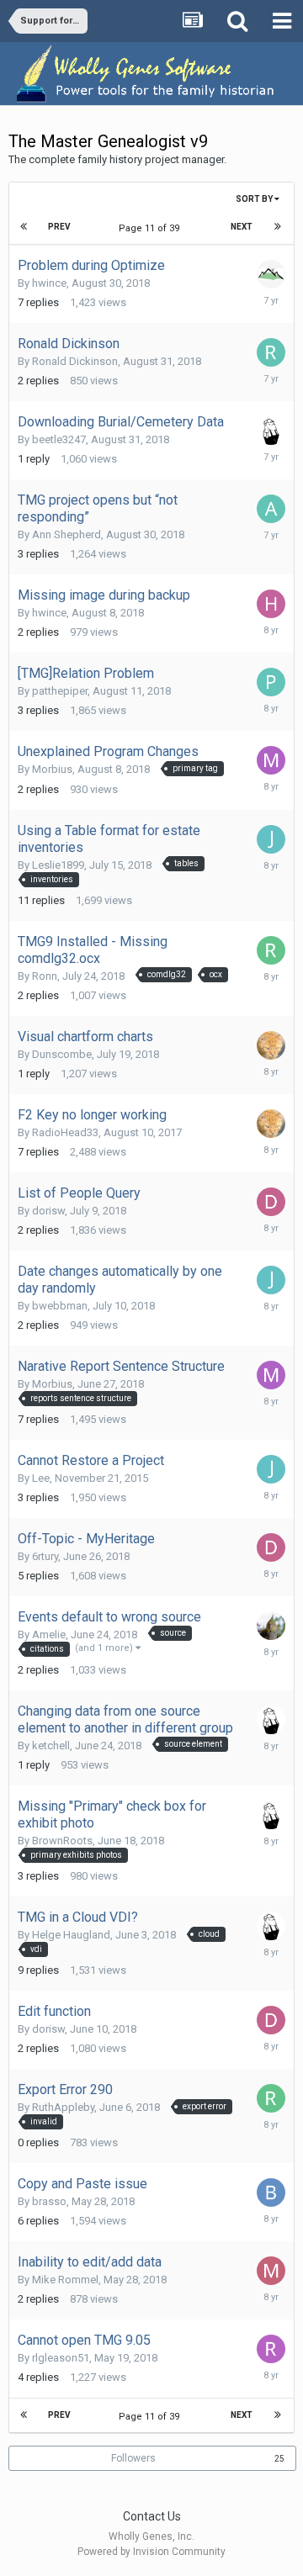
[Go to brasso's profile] (271, 2193)
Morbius (52, 769)
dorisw (48, 1211)
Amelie (49, 1634)
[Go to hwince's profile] (271, 604)
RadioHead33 (65, 1132)
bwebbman (60, 1306)
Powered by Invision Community (151, 2552)
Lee (41, 1478)
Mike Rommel (65, 2280)
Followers (133, 2458)
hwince (49, 283)
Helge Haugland (71, 1935)
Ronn (45, 976)
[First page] (24, 227)
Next (242, 227)
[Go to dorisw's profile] (271, 1202)
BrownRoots (62, 1841)
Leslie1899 (58, 865)
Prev (59, 227)
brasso (49, 2201)
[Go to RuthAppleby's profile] (271, 2098)
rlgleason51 (61, 2358)
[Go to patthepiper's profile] (271, 682)
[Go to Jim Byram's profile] (271, 1045)
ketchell (51, 1746)
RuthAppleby (63, 2107)
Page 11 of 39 (151, 228)
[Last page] (278, 227)
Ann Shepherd (66, 534)
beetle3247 (59, 439)
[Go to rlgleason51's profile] (271, 2349)
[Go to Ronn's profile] (271, 950)
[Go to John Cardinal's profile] (271, 839)
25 (279, 2459)
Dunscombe (62, 1054)
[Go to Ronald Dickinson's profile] (271, 352)
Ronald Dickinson (75, 361)
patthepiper (60, 691)
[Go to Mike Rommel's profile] (271, 2271)
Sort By (255, 199)
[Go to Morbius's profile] (271, 760)
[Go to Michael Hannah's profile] (271, 431)
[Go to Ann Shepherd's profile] (271, 509)
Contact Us (152, 2516)
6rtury (45, 1556)
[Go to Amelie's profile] (271, 1626)
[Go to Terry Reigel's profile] (271, 274)
